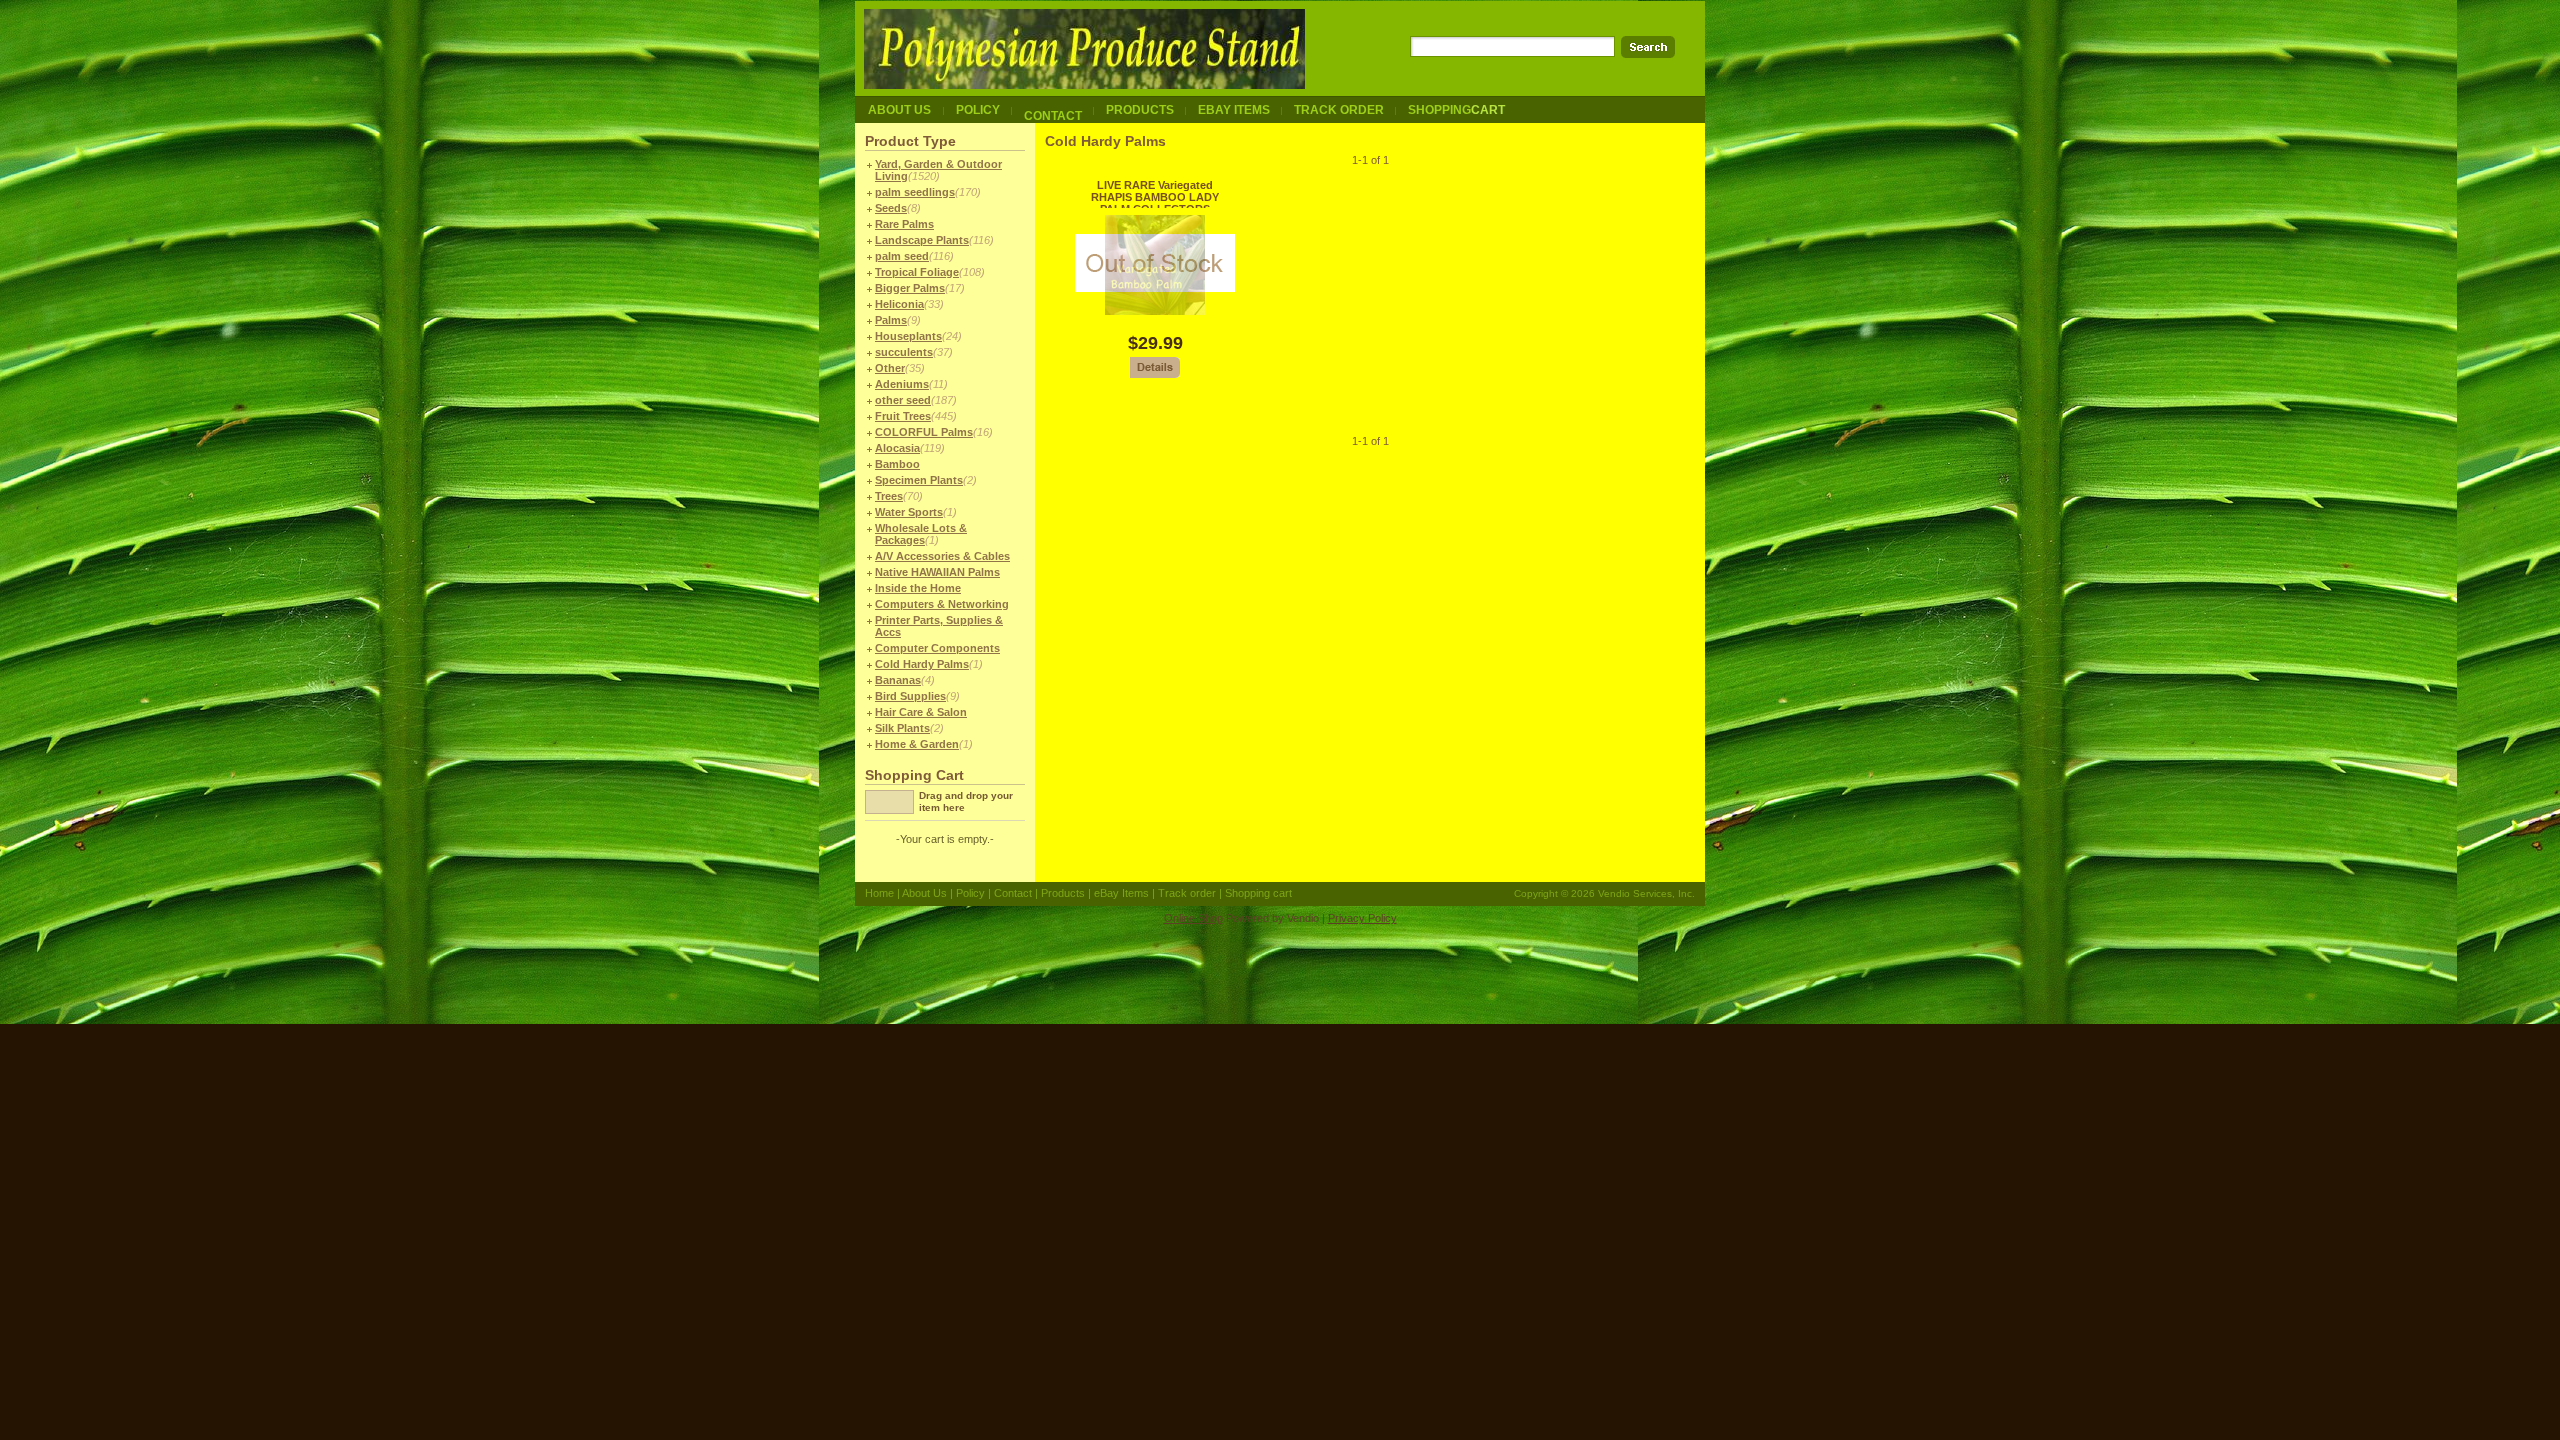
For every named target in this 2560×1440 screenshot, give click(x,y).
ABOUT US (899, 110)
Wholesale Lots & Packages (921, 534)
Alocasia (897, 448)
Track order (1187, 893)
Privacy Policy (1362, 918)
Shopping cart (1258, 893)
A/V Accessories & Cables (942, 556)
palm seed (902, 256)
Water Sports (909, 512)
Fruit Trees (903, 416)
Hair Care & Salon (921, 712)
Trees (889, 496)
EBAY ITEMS (1234, 110)
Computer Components (937, 648)
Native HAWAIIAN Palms (937, 572)
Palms (891, 320)
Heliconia (899, 304)
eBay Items (1121, 893)
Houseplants (908, 336)
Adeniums (902, 384)
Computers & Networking (942, 604)
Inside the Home (918, 588)
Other (890, 368)
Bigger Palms (910, 288)
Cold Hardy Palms (922, 664)
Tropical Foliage (917, 272)
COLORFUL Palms (924, 432)
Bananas (898, 680)
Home (879, 893)
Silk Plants (902, 728)
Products (1063, 893)
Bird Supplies (910, 696)
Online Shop (1193, 918)
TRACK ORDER (1339, 110)
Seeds (891, 208)
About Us (924, 893)
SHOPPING (1456, 110)
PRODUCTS (1140, 110)
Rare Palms (904, 224)
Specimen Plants (919, 480)
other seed (903, 400)
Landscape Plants (922, 240)
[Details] (1155, 375)
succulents (904, 352)
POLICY (978, 110)
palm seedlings (915, 192)
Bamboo (897, 464)
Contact (1013, 893)
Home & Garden (917, 744)
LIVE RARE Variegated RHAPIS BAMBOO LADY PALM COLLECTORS (1155, 197)
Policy (970, 893)
